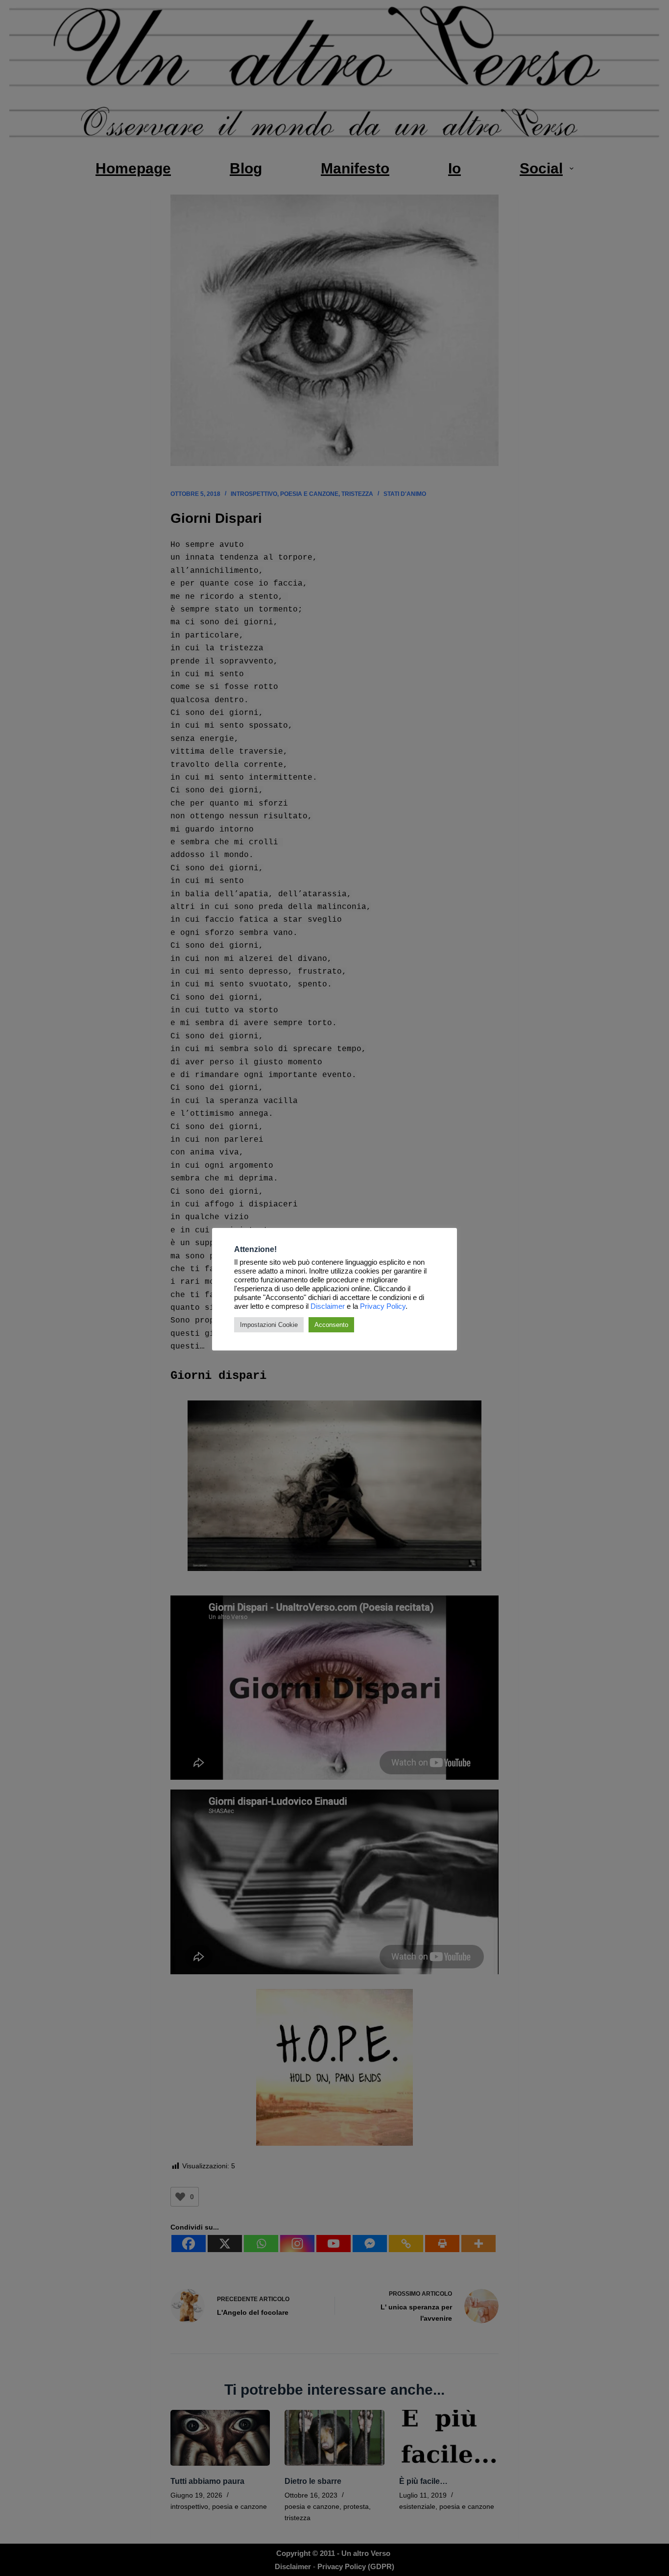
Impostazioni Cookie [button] (269, 1325)
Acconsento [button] (331, 1325)
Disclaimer (328, 1306)
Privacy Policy (383, 1306)
